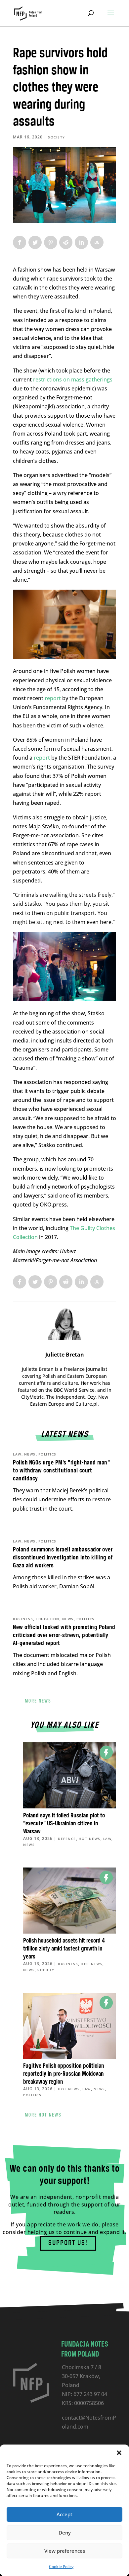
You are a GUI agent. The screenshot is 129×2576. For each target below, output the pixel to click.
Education (48, 1619)
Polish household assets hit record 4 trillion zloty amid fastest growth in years (64, 1949)
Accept (64, 2514)
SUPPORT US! (68, 2243)
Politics (47, 1454)
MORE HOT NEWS (43, 2115)
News (30, 1454)
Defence (67, 1839)
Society (57, 137)
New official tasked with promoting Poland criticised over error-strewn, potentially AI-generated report (64, 1635)
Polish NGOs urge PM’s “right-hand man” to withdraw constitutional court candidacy (61, 1471)
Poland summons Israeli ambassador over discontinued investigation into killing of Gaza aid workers (63, 1558)
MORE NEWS (38, 1701)
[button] (119, 2453)
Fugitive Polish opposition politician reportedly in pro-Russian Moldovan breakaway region (64, 2074)
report (53, 698)
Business (23, 1619)
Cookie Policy (61, 2567)
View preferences (65, 2551)
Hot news (90, 1839)
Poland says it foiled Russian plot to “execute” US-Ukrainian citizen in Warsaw (64, 1824)
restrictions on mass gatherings (73, 379)
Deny (65, 2533)
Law (17, 1454)
